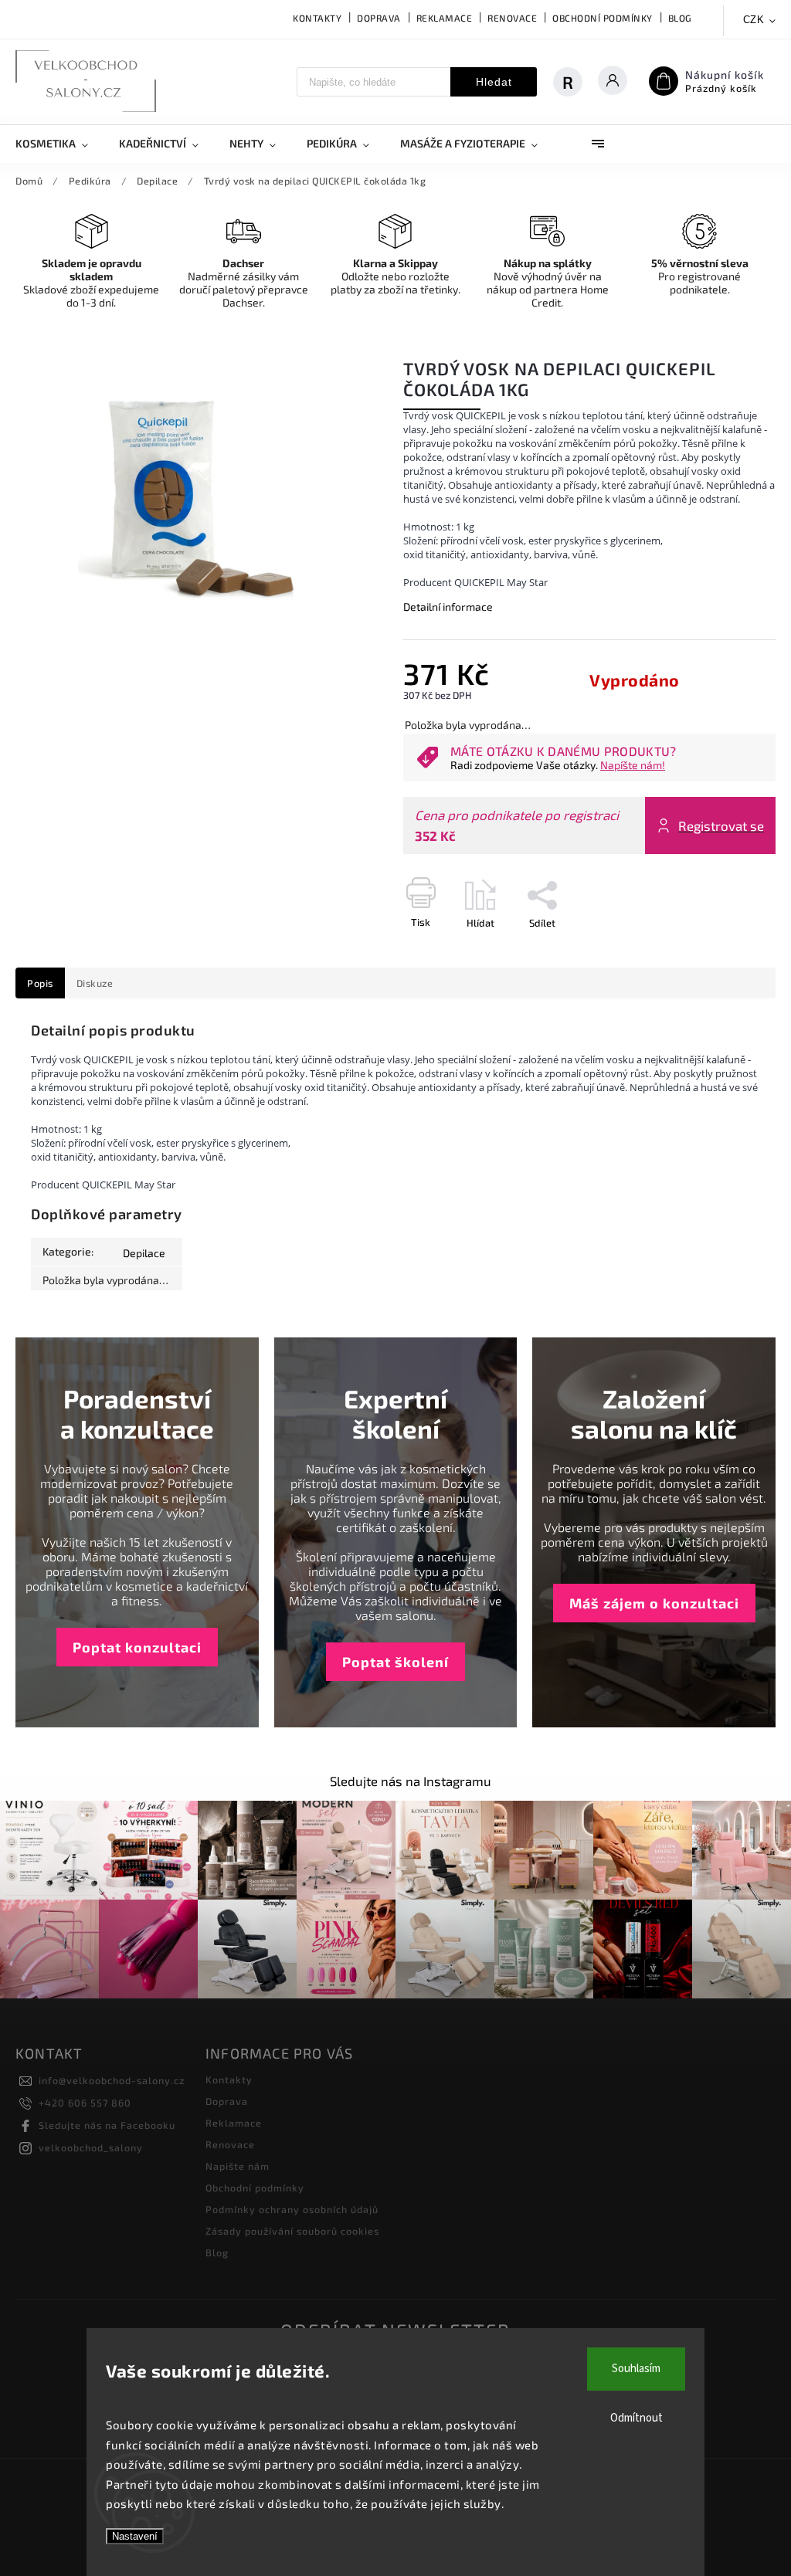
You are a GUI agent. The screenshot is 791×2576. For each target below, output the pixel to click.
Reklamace (445, 18)
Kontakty (317, 18)
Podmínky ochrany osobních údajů (292, 2209)
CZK (754, 20)
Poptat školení (395, 1662)
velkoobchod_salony (91, 2147)
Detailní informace (448, 607)
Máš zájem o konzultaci (654, 1603)
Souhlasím (636, 2369)
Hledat (494, 82)
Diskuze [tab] (95, 983)
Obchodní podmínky (603, 18)
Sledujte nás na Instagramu (411, 1781)
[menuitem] (59, 144)
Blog (680, 18)
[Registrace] (568, 82)
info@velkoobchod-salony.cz (112, 2080)
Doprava (379, 18)
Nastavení (135, 2536)
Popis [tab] (40, 983)
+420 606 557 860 (85, 2103)
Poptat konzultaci (137, 1647)
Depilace (144, 1253)
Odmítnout (637, 2418)
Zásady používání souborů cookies (292, 2231)
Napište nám (238, 2166)
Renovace (512, 18)
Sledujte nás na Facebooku (107, 2125)
